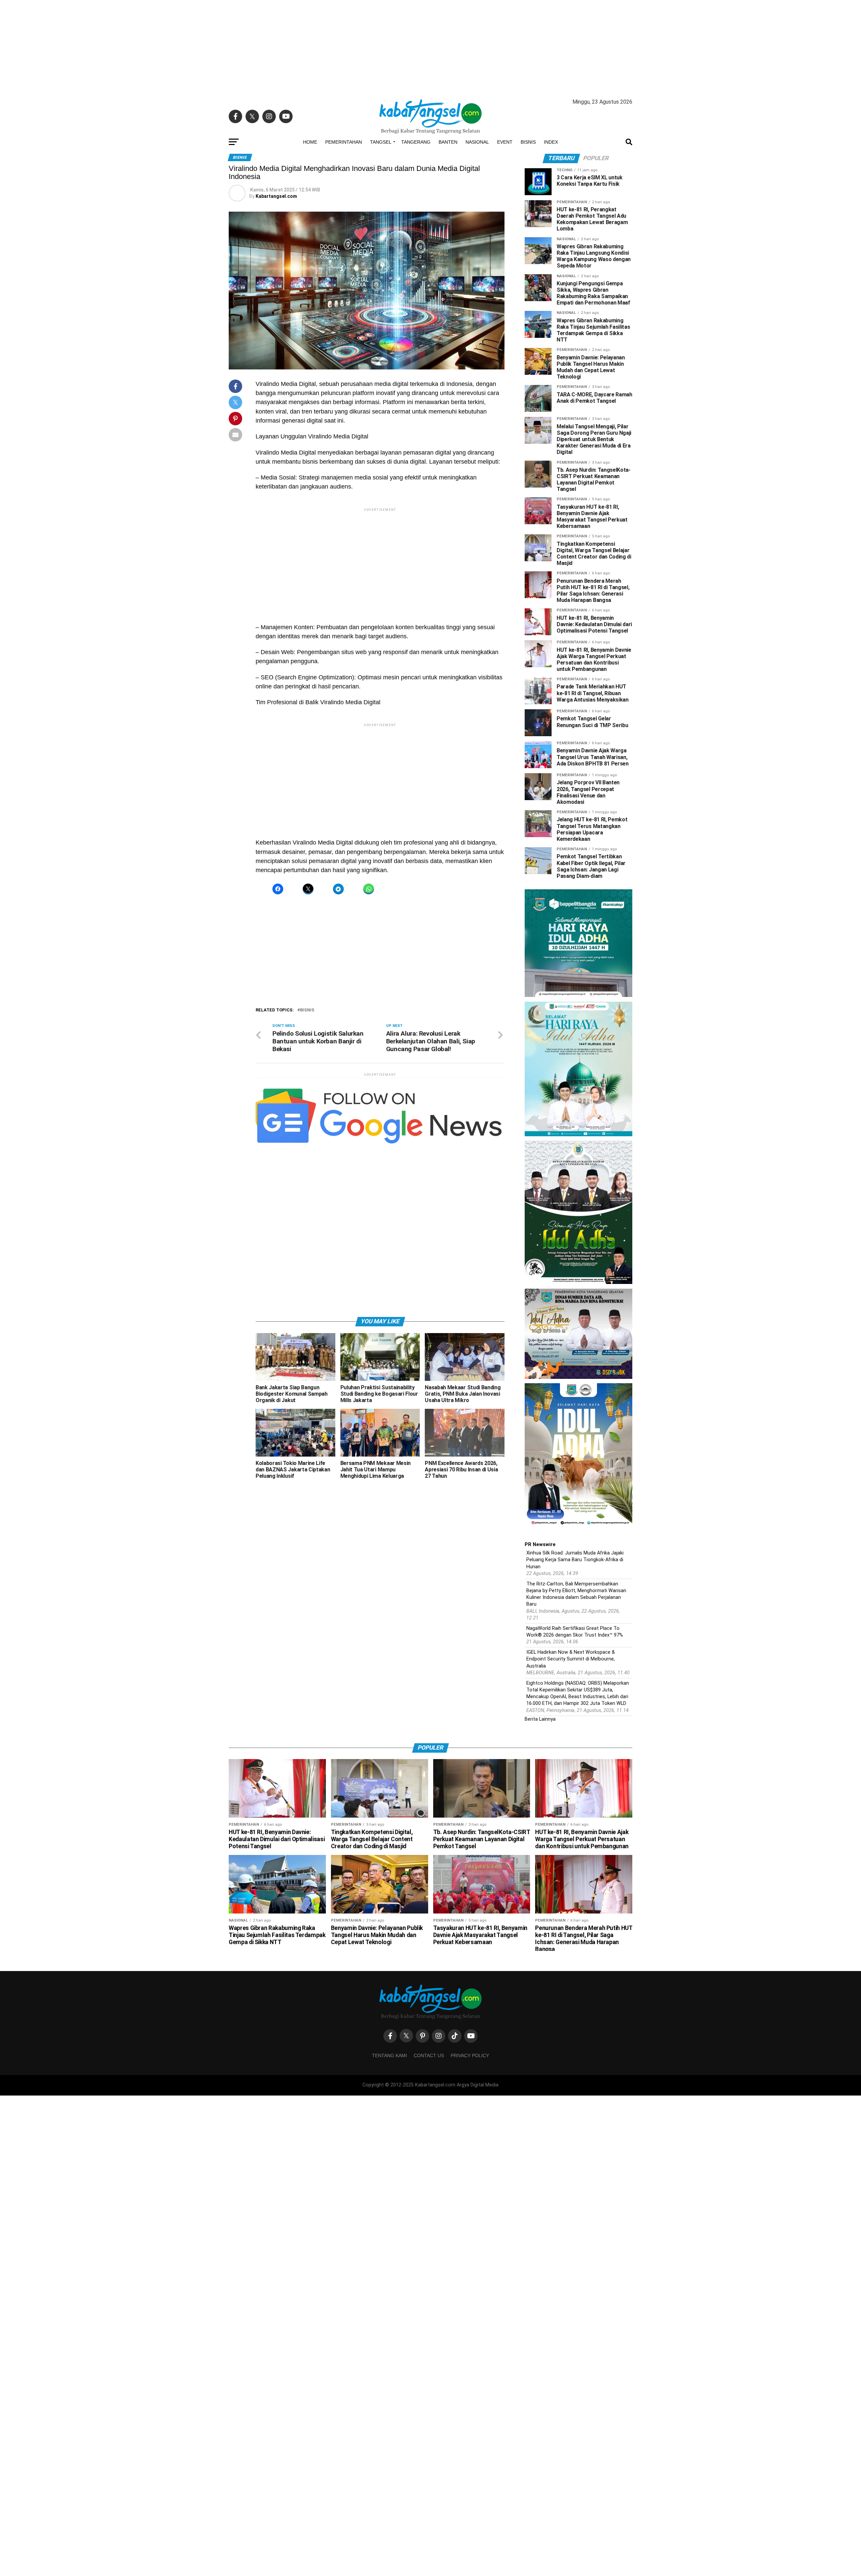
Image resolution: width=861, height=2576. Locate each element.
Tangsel (381, 142)
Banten (448, 142)
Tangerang (416, 142)
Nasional (477, 142)
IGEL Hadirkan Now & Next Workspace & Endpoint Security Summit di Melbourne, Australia (571, 1659)
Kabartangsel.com (276, 196)
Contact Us (429, 2055)
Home (310, 142)
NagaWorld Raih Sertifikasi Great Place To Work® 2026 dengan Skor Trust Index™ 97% (575, 1632)
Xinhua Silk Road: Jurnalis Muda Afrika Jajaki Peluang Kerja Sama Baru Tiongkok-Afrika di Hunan (575, 1560)
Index (551, 142)
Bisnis (528, 142)
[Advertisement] (430, 47)
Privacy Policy (470, 2055)
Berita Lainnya (540, 1719)
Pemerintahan (344, 142)
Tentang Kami (389, 2055)
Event (505, 142)
